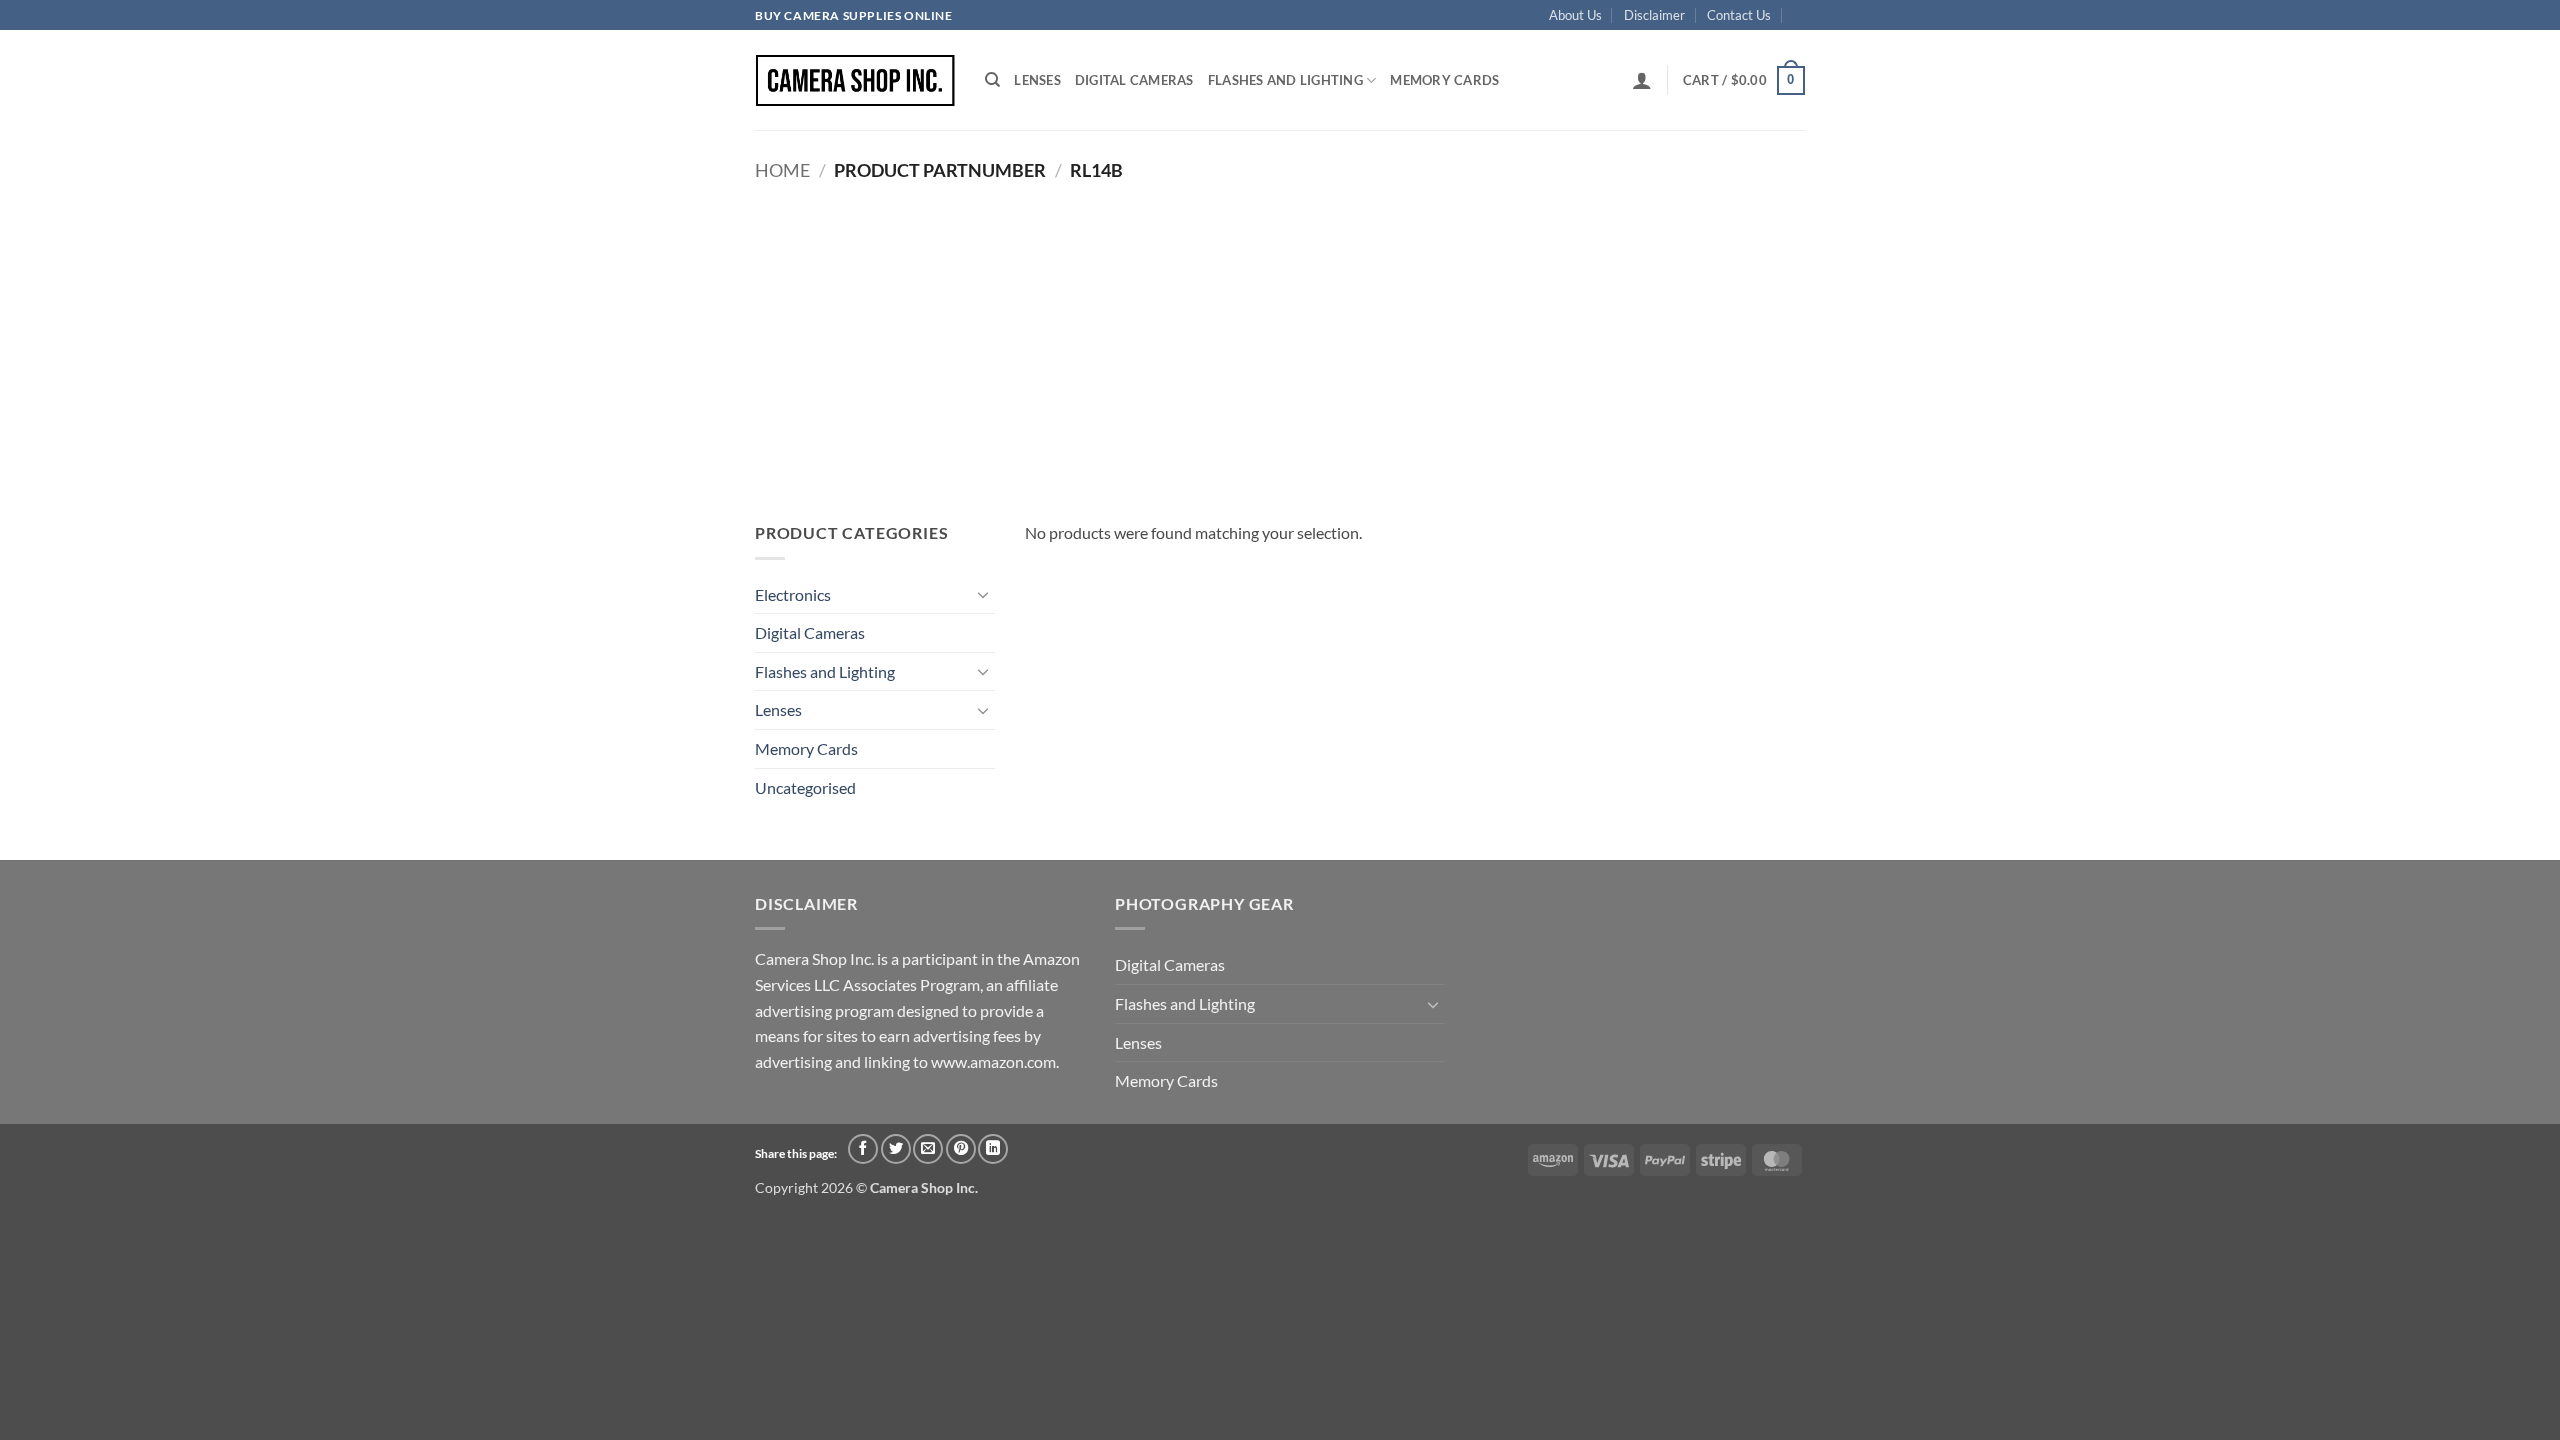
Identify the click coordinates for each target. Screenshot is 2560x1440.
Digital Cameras (1134, 80)
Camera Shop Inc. (924, 1187)
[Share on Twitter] (896, 1149)
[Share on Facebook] (863, 1149)
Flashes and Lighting (1285, 80)
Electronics (793, 594)
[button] (1642, 80)
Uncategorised (805, 787)
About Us (1575, 15)
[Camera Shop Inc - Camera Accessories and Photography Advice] (855, 80)
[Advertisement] (1280, 340)
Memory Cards (1444, 80)
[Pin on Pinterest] (961, 1149)
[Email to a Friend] (928, 1149)
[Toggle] (983, 594)
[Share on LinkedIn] (993, 1149)
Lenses (1037, 80)
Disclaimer (1654, 15)
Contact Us (1739, 15)
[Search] (992, 80)
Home (782, 170)
